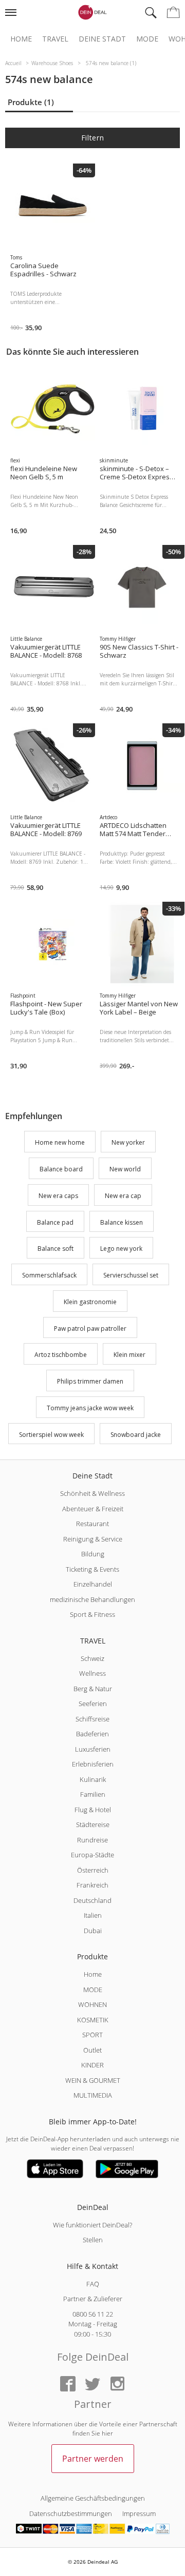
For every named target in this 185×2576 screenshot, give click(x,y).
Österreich (93, 1870)
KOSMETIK (93, 2020)
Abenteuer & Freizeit (93, 1509)
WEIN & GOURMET (93, 2080)
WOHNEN (92, 2004)
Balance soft (55, 1249)
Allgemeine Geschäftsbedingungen (93, 2498)
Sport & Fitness (92, 1614)
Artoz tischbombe (61, 1355)
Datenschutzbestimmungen (71, 2513)
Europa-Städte (92, 1855)
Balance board (61, 1169)
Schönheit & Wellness (92, 1493)
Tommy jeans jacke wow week (90, 1408)
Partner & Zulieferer (93, 2299)
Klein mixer (129, 1355)
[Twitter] (92, 2385)
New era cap (123, 1196)
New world (125, 1169)
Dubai (93, 1931)
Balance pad (55, 1222)
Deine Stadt (102, 39)
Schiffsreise (92, 1719)
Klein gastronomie (90, 1302)
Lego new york (121, 1249)
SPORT (92, 2035)
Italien (93, 1915)
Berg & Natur (93, 1689)
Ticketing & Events (92, 1569)
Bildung (93, 1554)
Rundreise (92, 1840)
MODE (93, 1990)
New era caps (58, 1196)
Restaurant (92, 1524)
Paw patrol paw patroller (90, 1328)
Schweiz (92, 1658)
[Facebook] (68, 2385)
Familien (93, 1794)
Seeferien (93, 1703)
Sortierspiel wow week (51, 1435)
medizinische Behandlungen (92, 1599)
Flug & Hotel (93, 1810)
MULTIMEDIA (93, 2095)
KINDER (92, 2065)
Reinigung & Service (93, 1539)
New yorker (128, 1143)
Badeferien (92, 1734)
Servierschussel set (131, 1275)
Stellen (93, 2240)
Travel (55, 39)
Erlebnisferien (93, 1764)
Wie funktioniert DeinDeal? (92, 2225)
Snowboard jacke (136, 1435)
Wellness (92, 1673)
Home (21, 39)
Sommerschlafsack (49, 1275)
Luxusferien (93, 1749)
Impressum (139, 2513)
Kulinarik (93, 1779)
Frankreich (92, 1885)
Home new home (60, 1143)
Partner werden (93, 2459)
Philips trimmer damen (90, 1381)
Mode (147, 39)
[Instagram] (117, 2385)
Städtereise (93, 1824)
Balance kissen (122, 1222)
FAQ (93, 2284)
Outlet (92, 2050)
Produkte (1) (31, 102)
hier (107, 2433)
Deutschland (92, 1900)
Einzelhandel (93, 1584)
